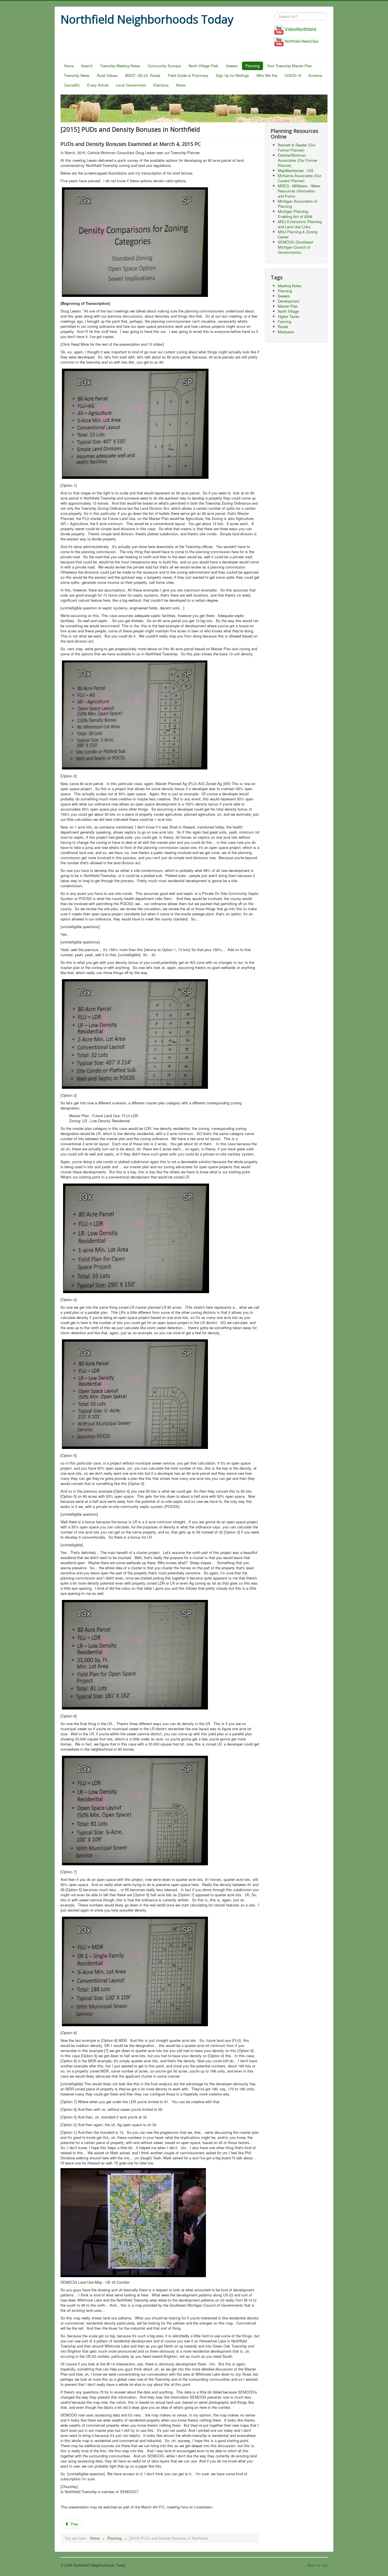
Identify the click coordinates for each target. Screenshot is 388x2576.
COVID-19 (293, 75)
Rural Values (107, 75)
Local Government (131, 85)
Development (289, 301)
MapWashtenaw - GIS (296, 170)
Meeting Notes (290, 286)
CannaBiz (72, 85)
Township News (77, 75)
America (315, 75)
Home (69, 66)
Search (87, 66)
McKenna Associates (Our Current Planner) (300, 178)
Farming (284, 321)
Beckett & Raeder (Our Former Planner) (297, 147)
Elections (161, 85)
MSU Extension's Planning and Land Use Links (300, 224)
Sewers (232, 66)
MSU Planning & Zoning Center (298, 234)
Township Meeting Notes (120, 66)
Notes (181, 85)
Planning (253, 66)
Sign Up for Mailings (232, 75)
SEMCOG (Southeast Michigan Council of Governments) (296, 247)
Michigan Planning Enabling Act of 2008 (295, 214)
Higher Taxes (289, 316)
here (184, 2507)
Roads (283, 327)
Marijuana (286, 332)
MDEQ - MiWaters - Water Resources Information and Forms (299, 191)
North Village (288, 311)
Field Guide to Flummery (188, 75)
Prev (74, 2524)
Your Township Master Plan (289, 66)
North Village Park (204, 66)
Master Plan (288, 306)
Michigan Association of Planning (298, 204)
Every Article (98, 85)
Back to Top (318, 2565)
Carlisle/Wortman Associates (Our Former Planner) (298, 160)
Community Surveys (164, 66)
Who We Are (267, 75)
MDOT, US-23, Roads (143, 75)
